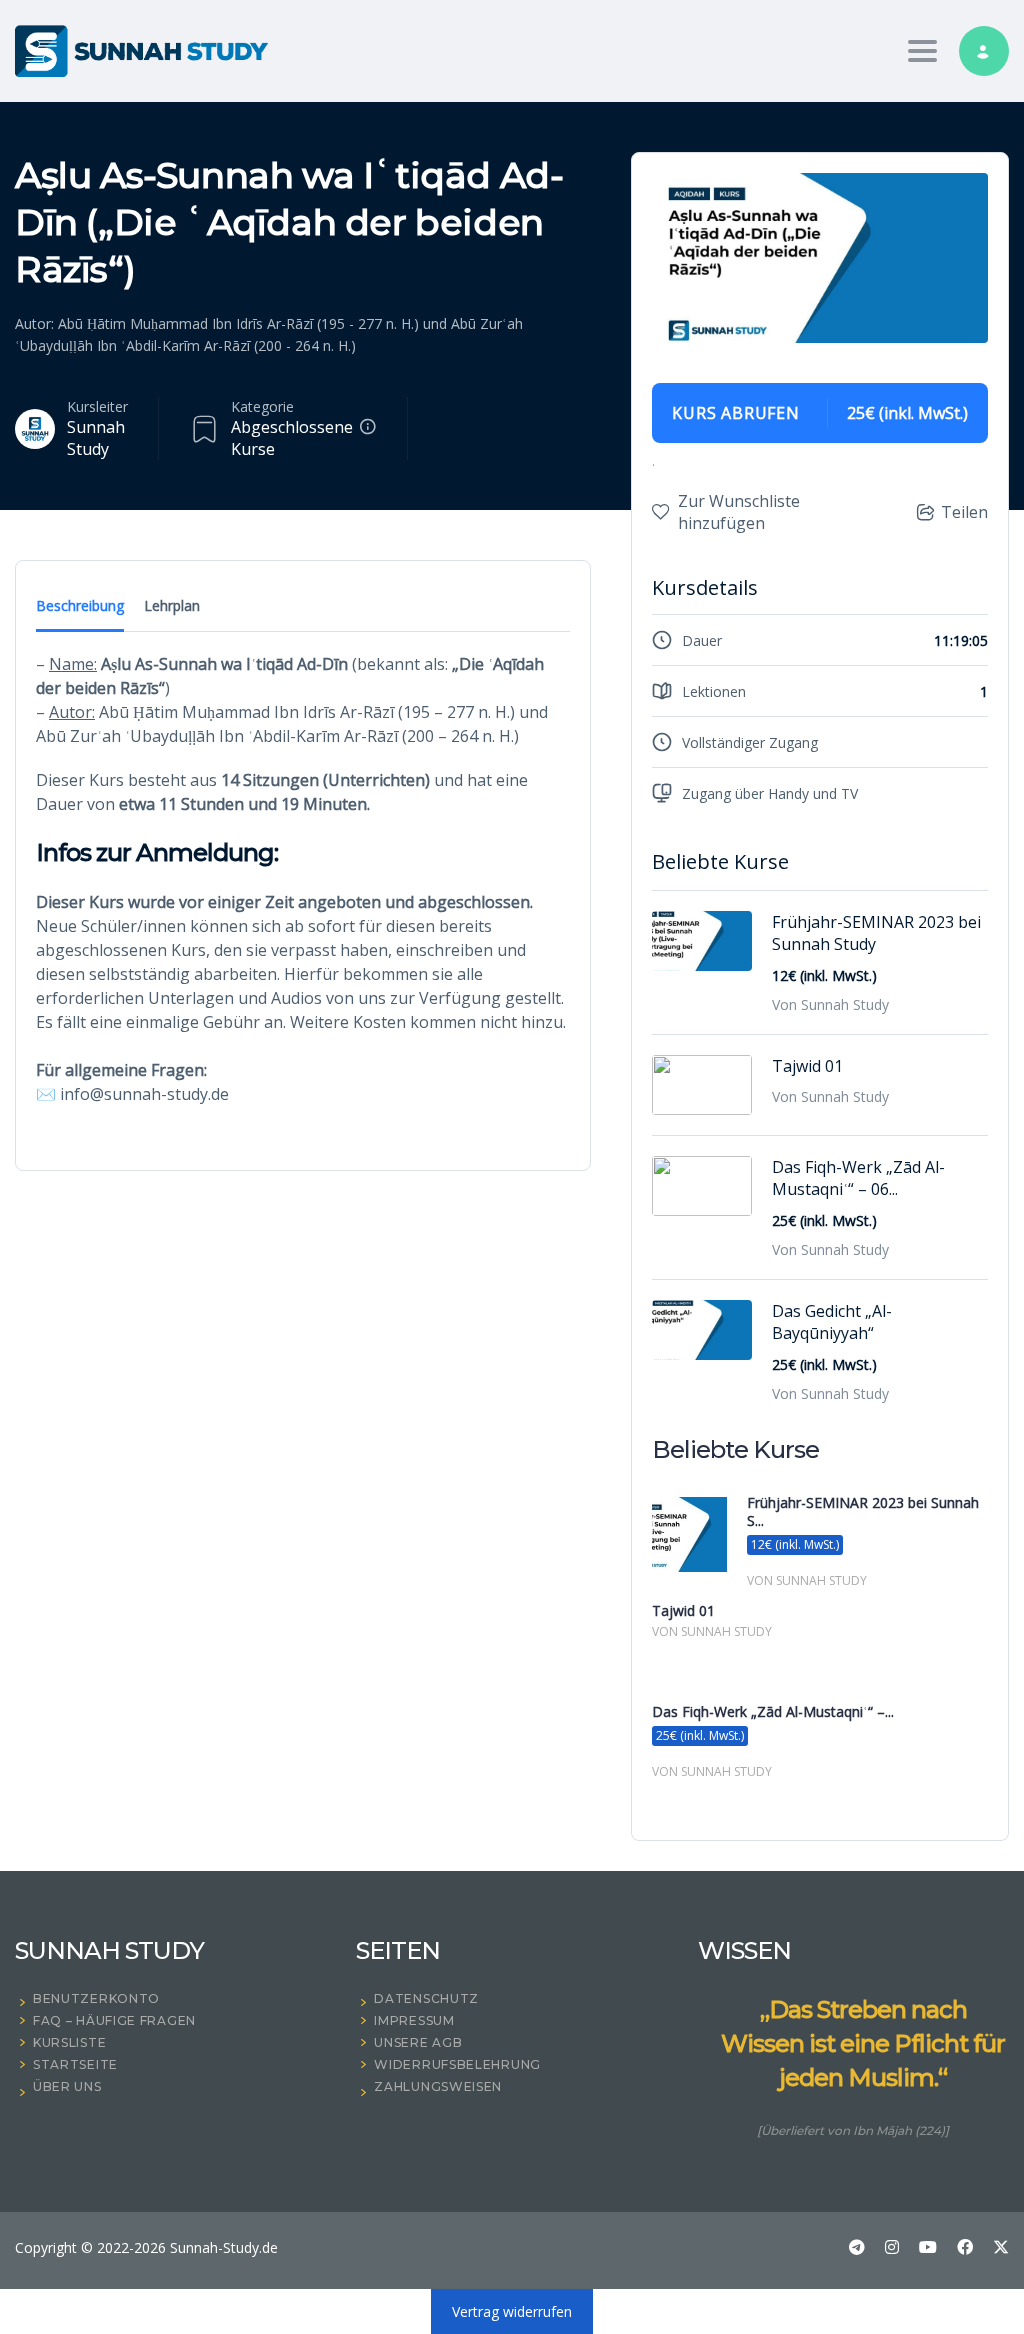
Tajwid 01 (807, 1066)
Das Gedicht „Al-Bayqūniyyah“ (832, 1322)
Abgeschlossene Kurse (292, 438)
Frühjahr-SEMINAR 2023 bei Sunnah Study (876, 933)
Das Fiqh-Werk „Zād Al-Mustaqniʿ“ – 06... (858, 1178)
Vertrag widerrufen (512, 2311)
